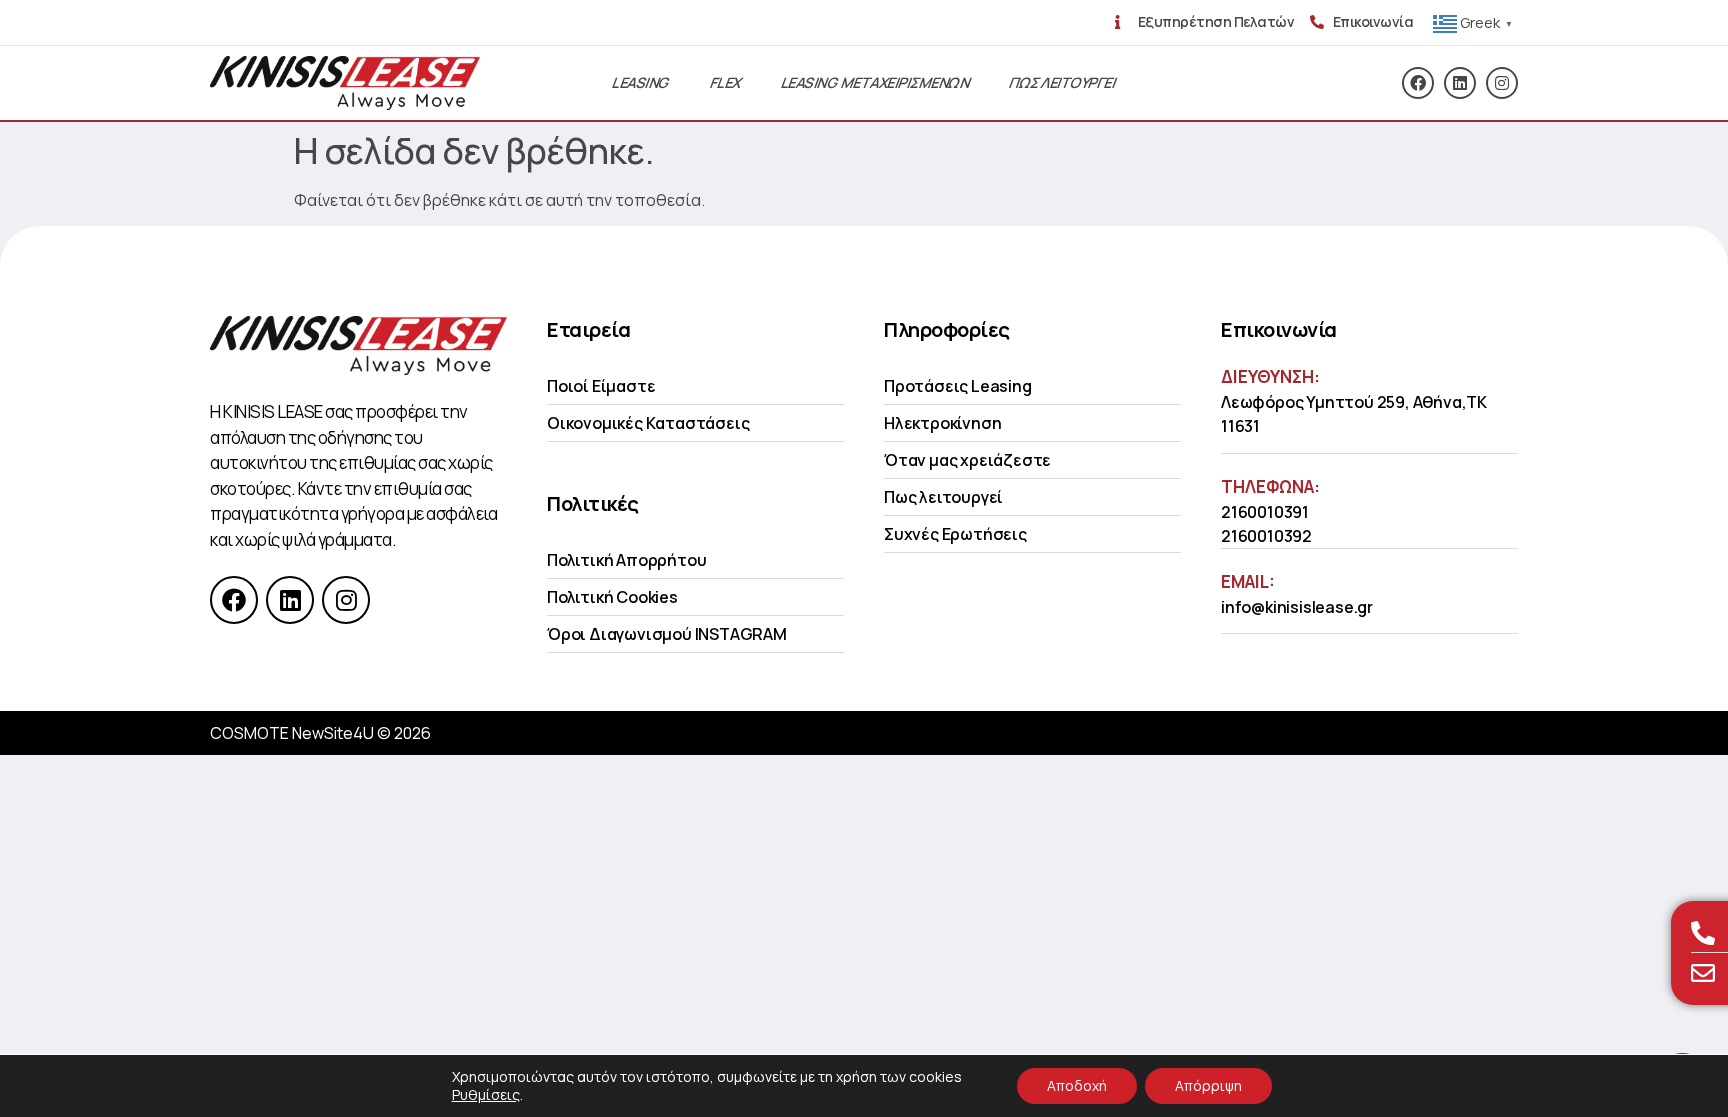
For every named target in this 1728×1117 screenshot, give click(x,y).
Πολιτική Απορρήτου (626, 560)
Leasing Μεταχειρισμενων (875, 82)
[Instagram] (1502, 83)
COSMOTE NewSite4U (292, 733)
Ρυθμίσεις (486, 1095)
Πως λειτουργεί (943, 497)
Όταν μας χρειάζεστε (967, 460)
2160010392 (1266, 536)
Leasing (641, 82)
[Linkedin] (1460, 83)
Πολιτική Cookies (612, 597)
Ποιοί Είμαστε (601, 386)
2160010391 (1265, 512)
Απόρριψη (1208, 1085)
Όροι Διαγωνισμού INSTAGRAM (667, 634)
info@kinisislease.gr (1297, 607)
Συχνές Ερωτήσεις (955, 534)
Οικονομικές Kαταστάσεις (648, 423)
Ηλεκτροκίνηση (942, 423)
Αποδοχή (1077, 1085)
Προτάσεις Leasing (958, 386)
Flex (726, 82)
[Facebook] (1418, 83)
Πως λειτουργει (1062, 82)
